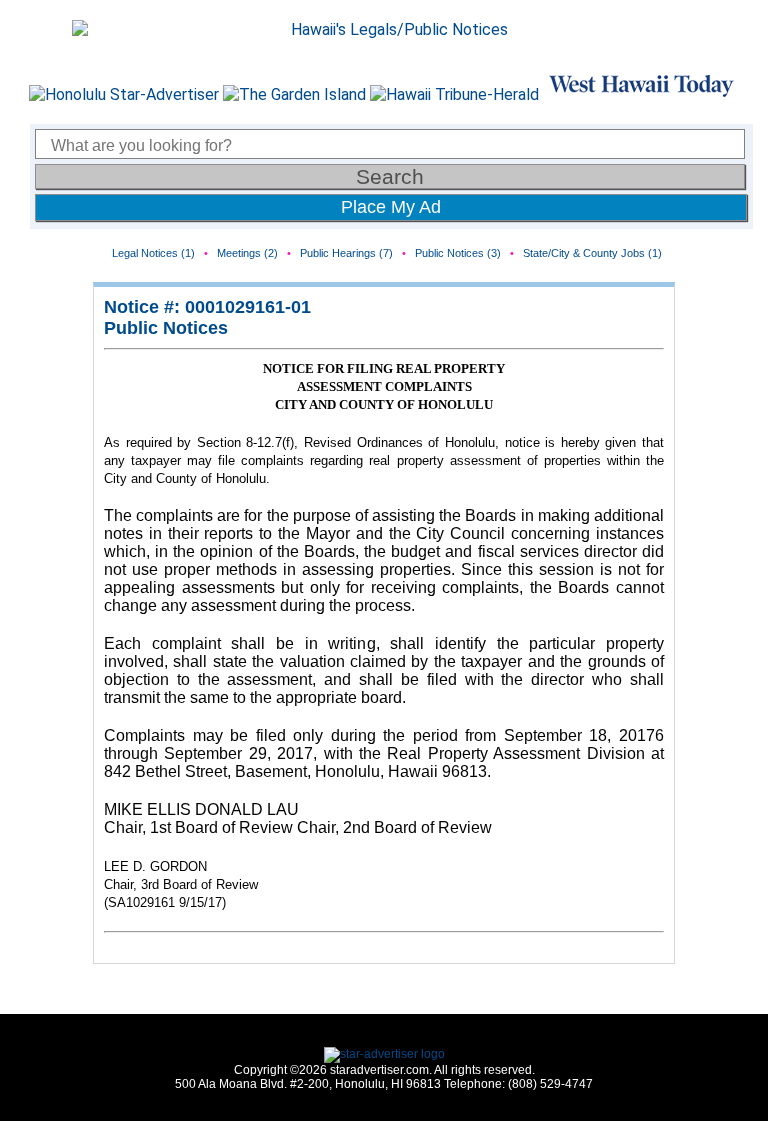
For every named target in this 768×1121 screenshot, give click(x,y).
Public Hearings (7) (346, 253)
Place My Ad (391, 207)
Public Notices (166, 328)
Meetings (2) (247, 253)
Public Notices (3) (458, 253)
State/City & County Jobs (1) (592, 253)
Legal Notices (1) (153, 253)
